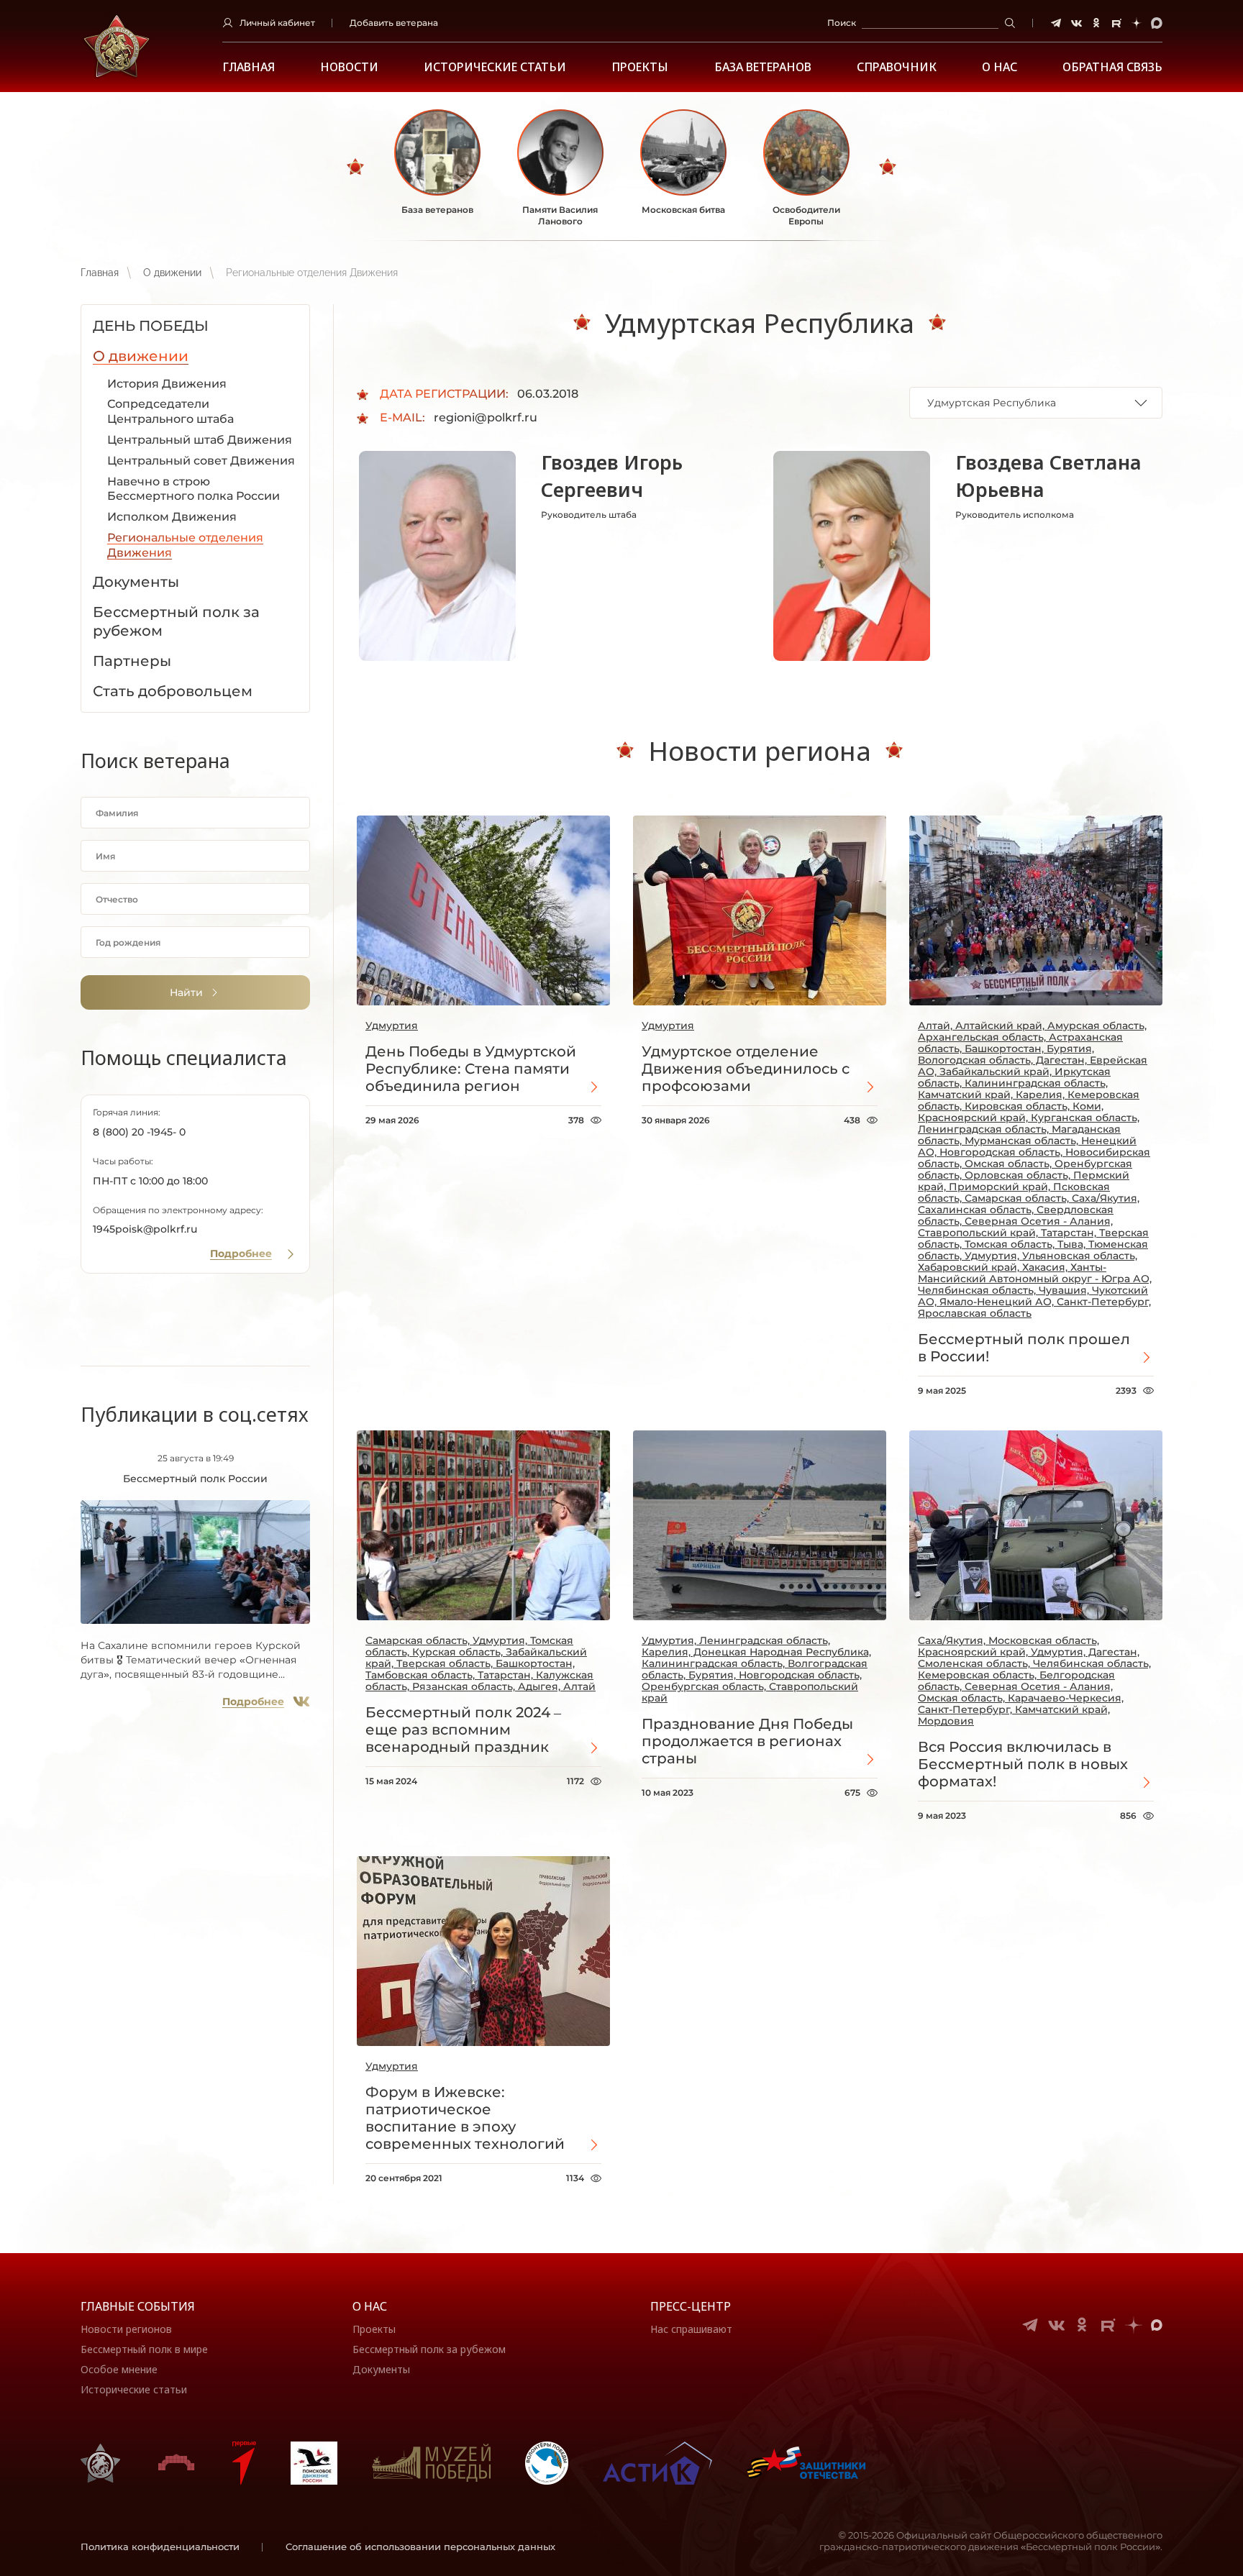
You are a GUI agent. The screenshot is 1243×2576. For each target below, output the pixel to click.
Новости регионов (126, 2329)
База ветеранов (763, 67)
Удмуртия (392, 1026)
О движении (172, 273)
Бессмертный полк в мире (144, 2349)
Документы (381, 2369)
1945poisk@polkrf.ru (145, 1229)
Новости (349, 67)
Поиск (842, 23)
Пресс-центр (691, 2306)
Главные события (138, 2306)
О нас (370, 2306)
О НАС (1000, 67)
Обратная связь (1112, 67)
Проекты (640, 67)
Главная (249, 67)
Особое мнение (119, 2369)
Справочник (897, 67)
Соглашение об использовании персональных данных (420, 2547)
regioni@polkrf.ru (486, 417)
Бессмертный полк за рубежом (429, 2349)
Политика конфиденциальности (160, 2547)
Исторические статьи (495, 67)
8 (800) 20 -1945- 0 (139, 1132)
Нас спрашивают (691, 2329)
